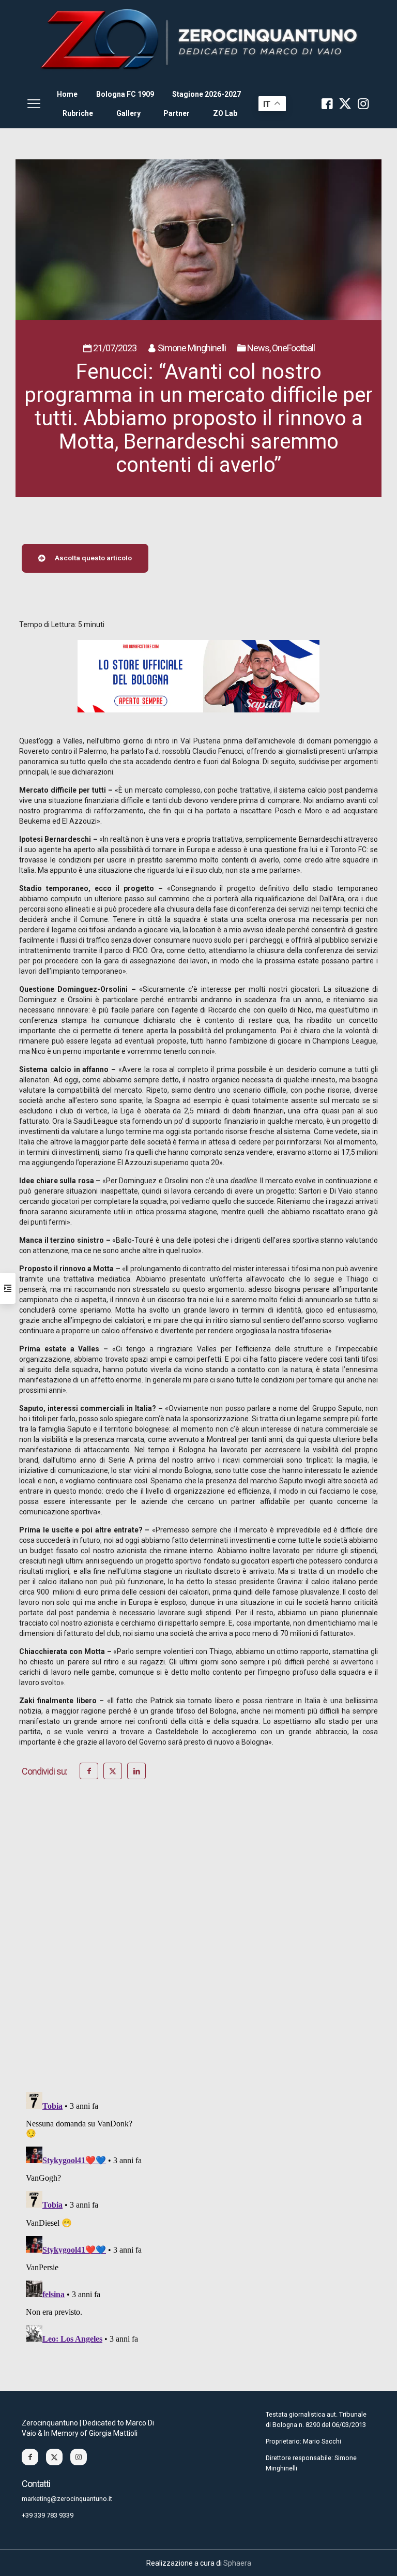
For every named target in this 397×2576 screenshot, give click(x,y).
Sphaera (237, 2563)
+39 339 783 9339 (48, 2515)
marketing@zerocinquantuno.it (67, 2499)
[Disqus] (198, 1950)
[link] (198, 40)
